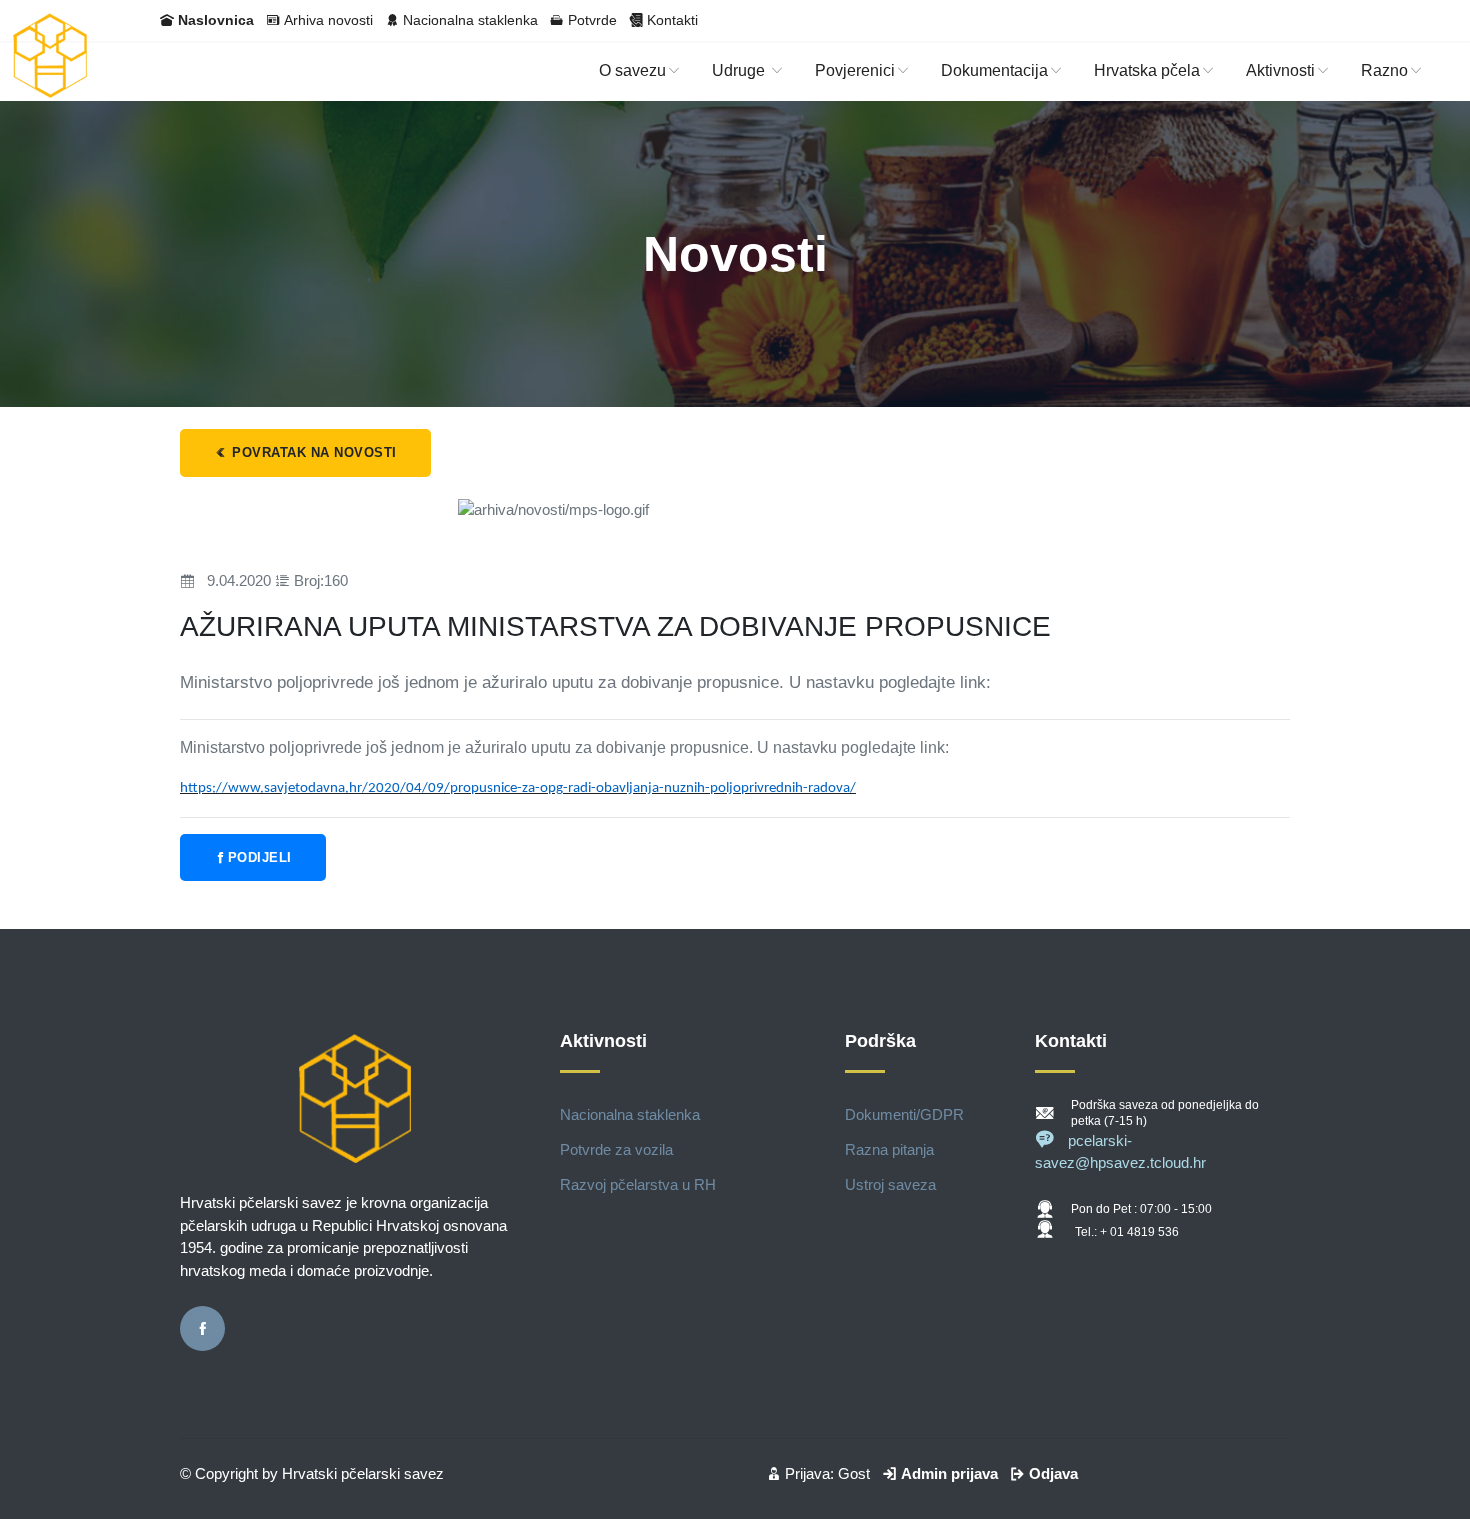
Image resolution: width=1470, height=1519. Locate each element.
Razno (1384, 70)
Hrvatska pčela (1147, 70)
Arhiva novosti (328, 20)
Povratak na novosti (312, 452)
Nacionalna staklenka (470, 20)
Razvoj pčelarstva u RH (638, 1184)
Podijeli (260, 857)
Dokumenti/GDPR (904, 1114)
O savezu (632, 70)
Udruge (740, 70)
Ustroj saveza (890, 1184)
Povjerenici (855, 70)
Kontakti (672, 20)
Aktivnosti (1280, 70)
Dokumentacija (994, 70)
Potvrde (592, 20)
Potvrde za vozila (616, 1149)
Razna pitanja (889, 1149)
